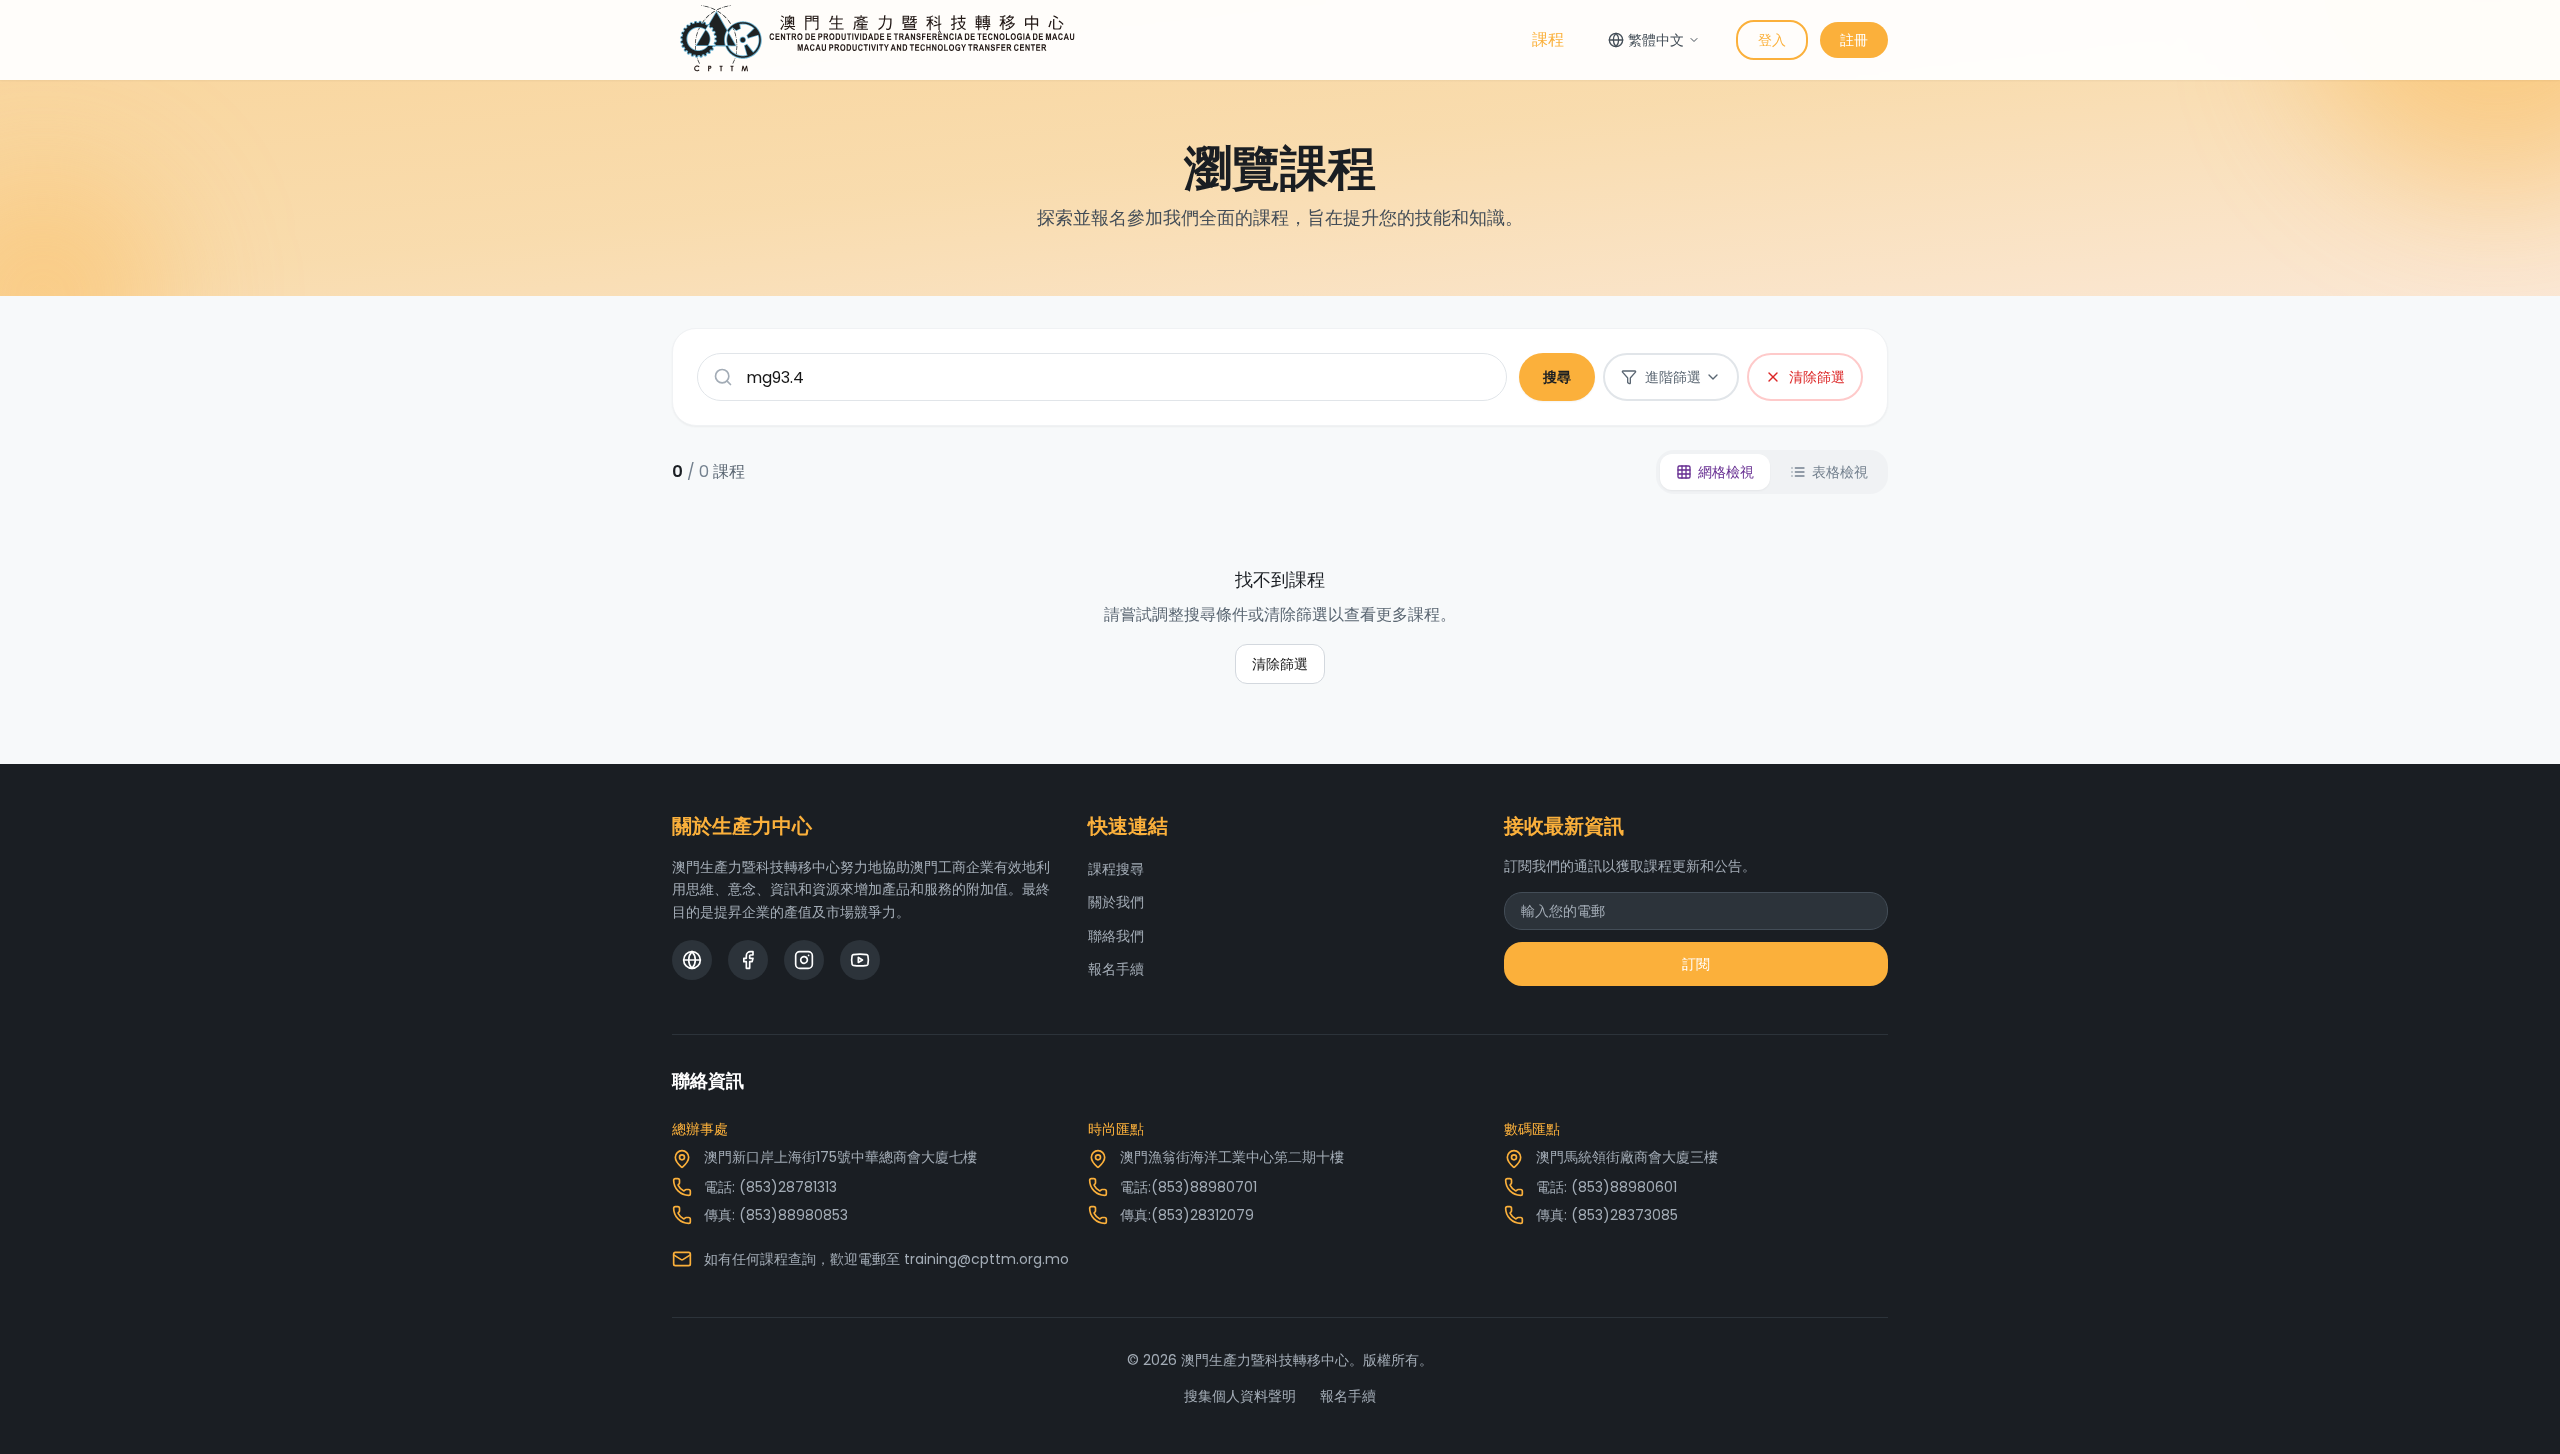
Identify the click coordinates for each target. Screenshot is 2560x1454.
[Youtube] (860, 960)
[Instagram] (804, 960)
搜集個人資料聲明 (1240, 1396)
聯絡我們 (1116, 936)
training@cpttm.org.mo (986, 1259)
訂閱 (1696, 964)
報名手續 (1116, 969)
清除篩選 (1280, 664)
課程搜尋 (1116, 869)
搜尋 (1557, 377)
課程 (1548, 39)
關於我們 (1116, 902)
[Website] (692, 960)
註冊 (1854, 40)
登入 (1772, 40)
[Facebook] (748, 960)
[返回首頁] (877, 40)
